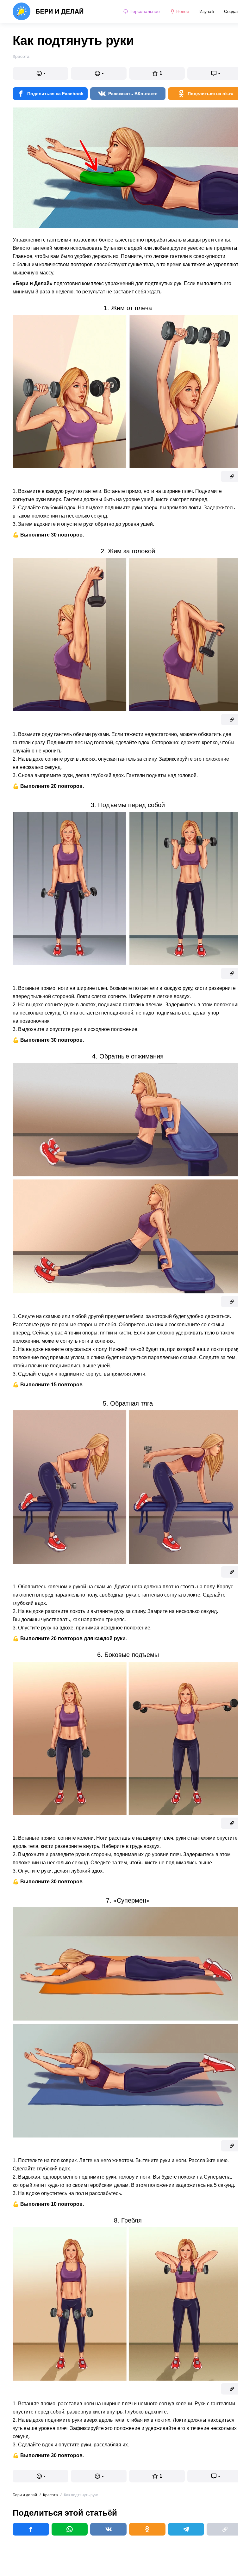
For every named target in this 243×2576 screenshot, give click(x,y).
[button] (40, 73)
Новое (183, 11)
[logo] (48, 11)
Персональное (145, 11)
